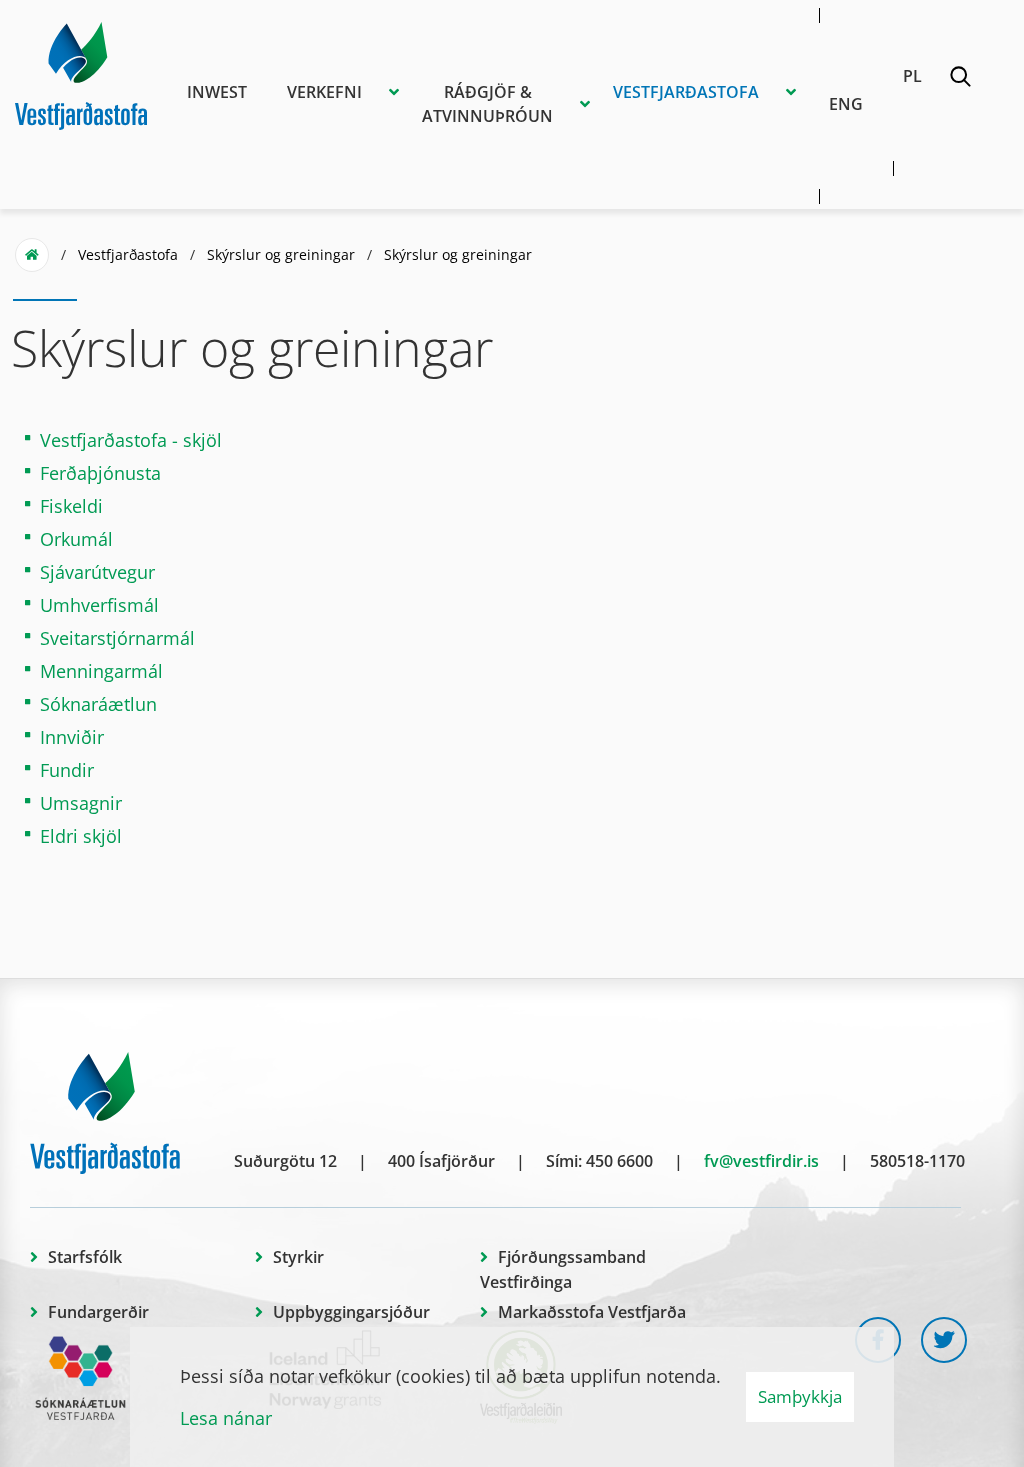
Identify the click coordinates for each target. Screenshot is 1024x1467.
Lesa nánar (226, 1418)
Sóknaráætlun (98, 704)
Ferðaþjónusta (100, 473)
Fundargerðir (98, 1312)
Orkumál (76, 539)
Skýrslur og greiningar (281, 254)
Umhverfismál (99, 605)
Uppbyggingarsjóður (351, 1312)
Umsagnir (81, 803)
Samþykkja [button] (800, 1396)
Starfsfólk (85, 1257)
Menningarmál (101, 671)
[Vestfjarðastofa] (81, 73)
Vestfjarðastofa (128, 254)
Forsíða (32, 255)
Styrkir (298, 1257)
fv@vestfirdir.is (761, 1161)
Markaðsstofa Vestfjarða (592, 1312)
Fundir (67, 770)
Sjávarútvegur (97, 572)
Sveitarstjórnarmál (117, 638)
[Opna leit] (960, 80)
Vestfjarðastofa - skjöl (131, 440)
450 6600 (619, 1161)
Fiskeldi (71, 506)
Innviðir (72, 737)
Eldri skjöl (81, 836)
